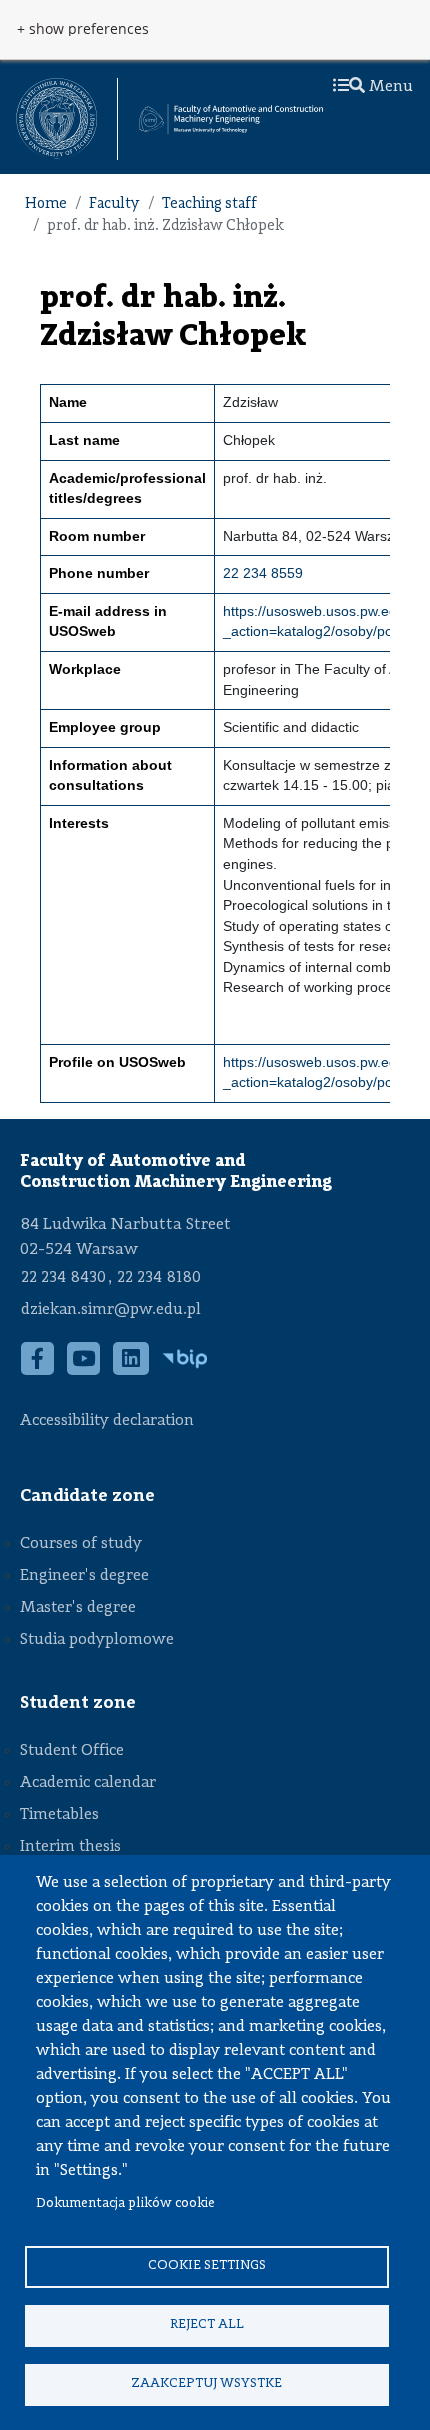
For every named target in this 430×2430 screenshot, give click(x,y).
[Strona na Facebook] (38, 1368)
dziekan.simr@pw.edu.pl (111, 1310)
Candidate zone (87, 1496)
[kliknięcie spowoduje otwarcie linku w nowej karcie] (56, 119)
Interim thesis (70, 1847)
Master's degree (78, 1608)
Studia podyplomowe (97, 1640)
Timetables (59, 1815)
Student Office (72, 1751)
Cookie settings (207, 2265)
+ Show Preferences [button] (83, 29)
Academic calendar (88, 1783)
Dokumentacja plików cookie (125, 2203)
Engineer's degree (84, 1576)
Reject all (207, 2324)
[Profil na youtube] (84, 1368)
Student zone (78, 1703)
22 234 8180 (159, 1278)
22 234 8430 (63, 1278)
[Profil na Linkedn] (131, 1368)
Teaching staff (209, 204)
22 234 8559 (263, 573)
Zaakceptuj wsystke (206, 2383)
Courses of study (81, 1544)
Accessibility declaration (107, 1421)
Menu (389, 87)
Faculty (114, 204)
